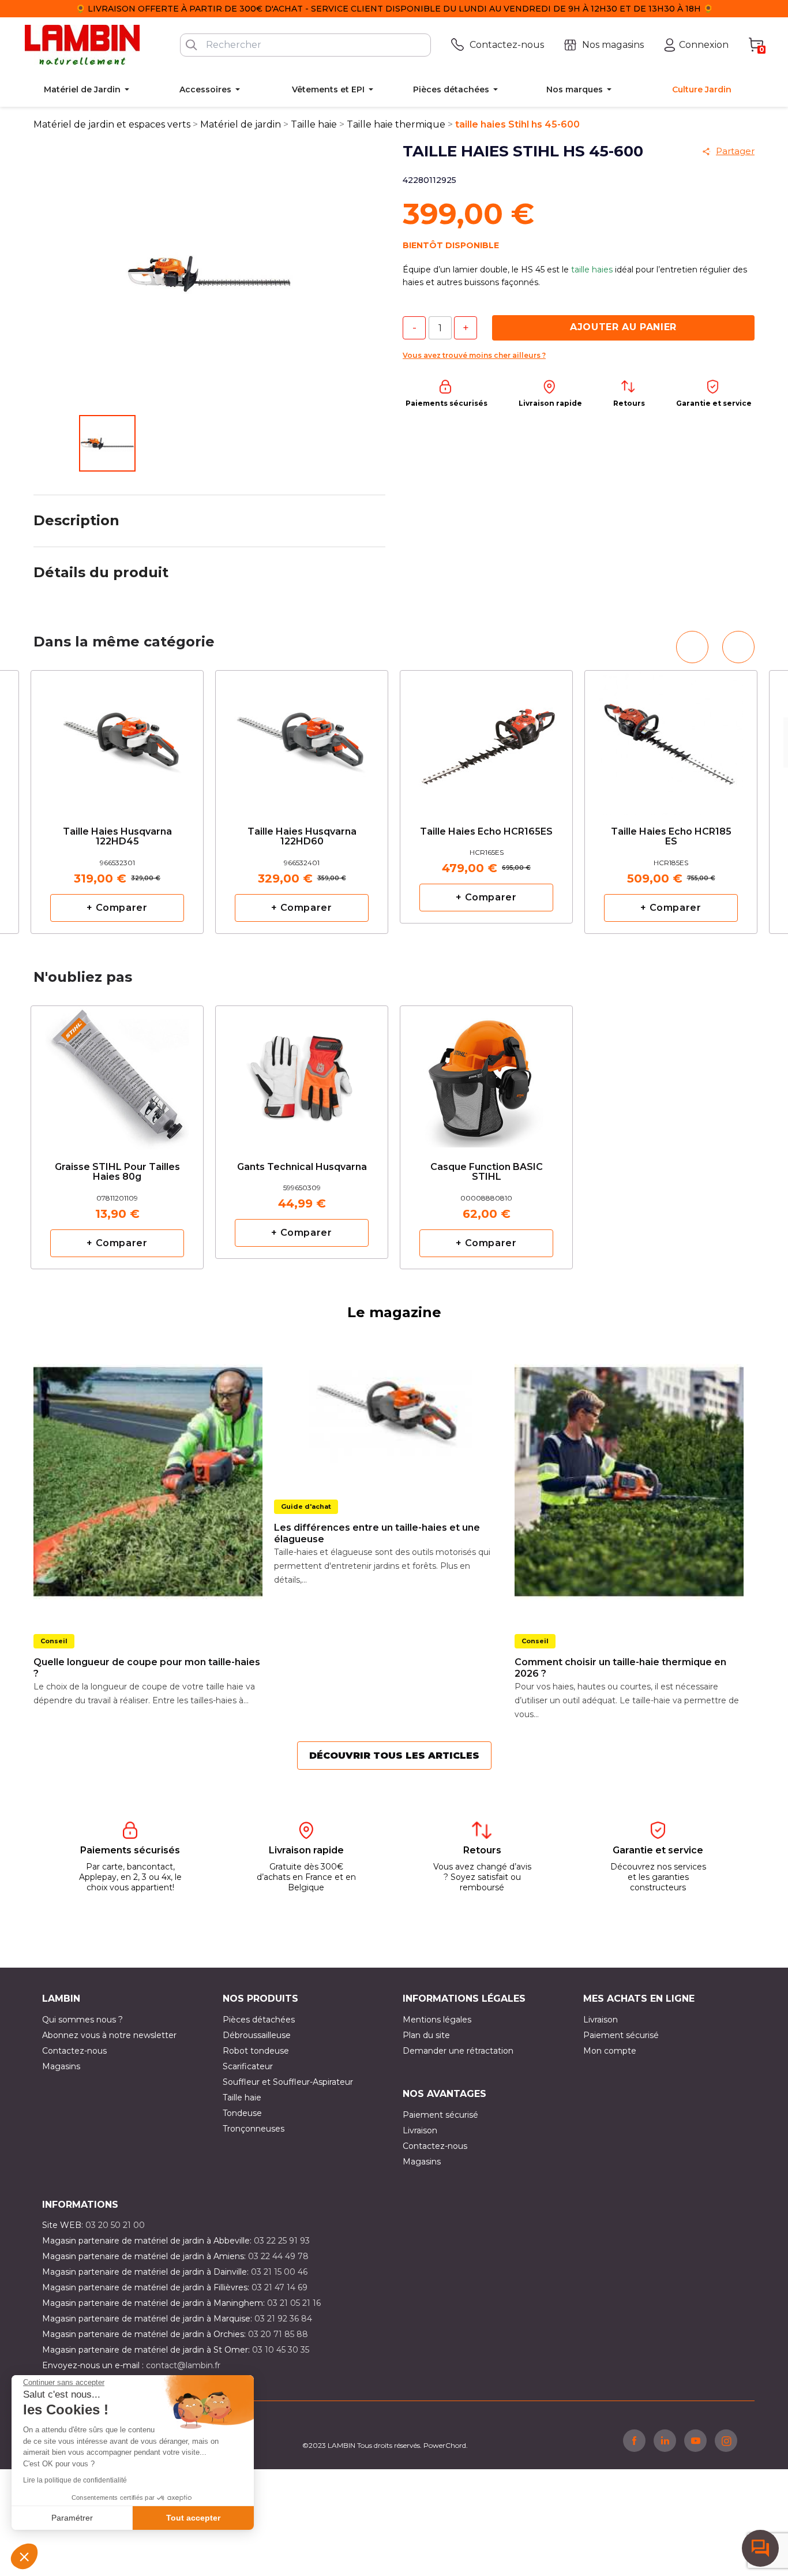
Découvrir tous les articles (394, 1756)
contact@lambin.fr (183, 2365)
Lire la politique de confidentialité (75, 2480)
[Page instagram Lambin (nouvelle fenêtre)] (726, 2440)
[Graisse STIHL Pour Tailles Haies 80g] (117, 1074)
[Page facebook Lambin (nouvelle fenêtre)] (634, 2440)
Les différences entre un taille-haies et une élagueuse (377, 1533)
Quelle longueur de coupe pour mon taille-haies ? (147, 1668)
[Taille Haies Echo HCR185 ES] (671, 739)
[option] (117, 802)
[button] (24, 2556)
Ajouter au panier (623, 327)
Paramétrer (72, 2518)
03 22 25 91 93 (282, 2241)
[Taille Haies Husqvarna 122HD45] (117, 739)
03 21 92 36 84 (283, 2319)
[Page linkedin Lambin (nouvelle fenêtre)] (665, 2440)
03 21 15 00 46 (279, 2272)
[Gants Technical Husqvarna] (302, 1069)
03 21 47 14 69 (279, 2287)
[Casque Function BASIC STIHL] (486, 1074)
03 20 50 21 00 (115, 2225)
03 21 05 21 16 (294, 2303)
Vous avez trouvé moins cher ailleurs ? (474, 355)
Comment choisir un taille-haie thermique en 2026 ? (620, 1668)
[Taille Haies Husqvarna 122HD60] (302, 739)
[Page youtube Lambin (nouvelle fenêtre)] (695, 2440)
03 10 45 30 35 (281, 2350)
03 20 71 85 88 (278, 2334)
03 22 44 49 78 (278, 2256)
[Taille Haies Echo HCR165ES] (486, 734)
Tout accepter (193, 2518)
